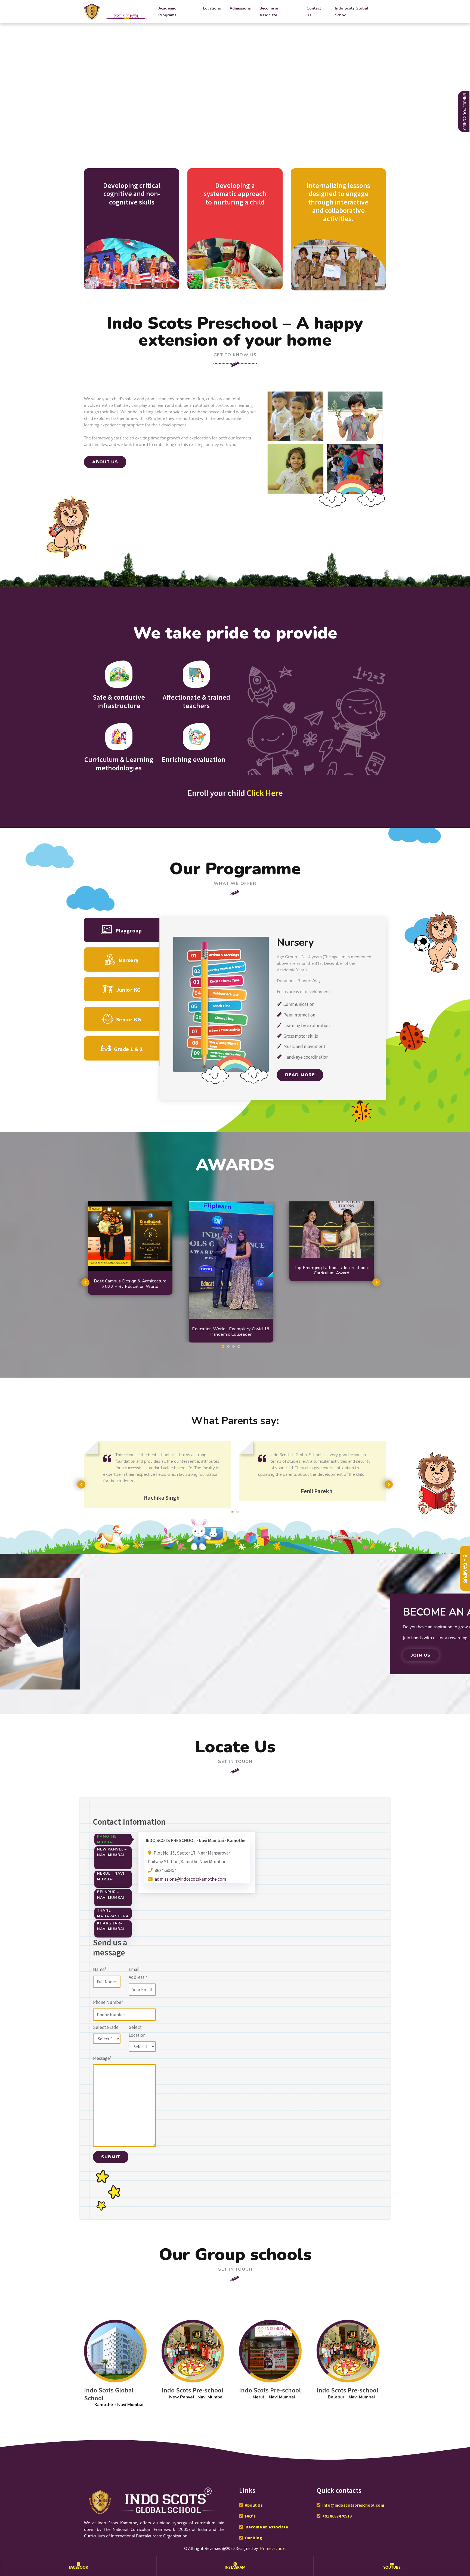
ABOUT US (105, 462)
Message (102, 2058)
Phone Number (108, 2002)
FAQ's (250, 2516)
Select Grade (106, 2027)
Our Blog (253, 2538)
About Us (254, 2505)
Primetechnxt (273, 2548)
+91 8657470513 (337, 2516)
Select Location (137, 2031)
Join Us (421, 1655)
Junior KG (129, 990)
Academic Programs (167, 12)
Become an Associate (270, 12)
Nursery (129, 960)
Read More (300, 1075)
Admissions (240, 8)
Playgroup (129, 930)
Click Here (265, 793)
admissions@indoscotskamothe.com (190, 1879)
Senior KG (129, 1019)
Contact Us (314, 12)
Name (100, 1969)
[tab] (113, 1839)
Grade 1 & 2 (129, 1049)
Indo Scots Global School (352, 12)
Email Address (138, 1973)
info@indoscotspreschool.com (353, 2505)
